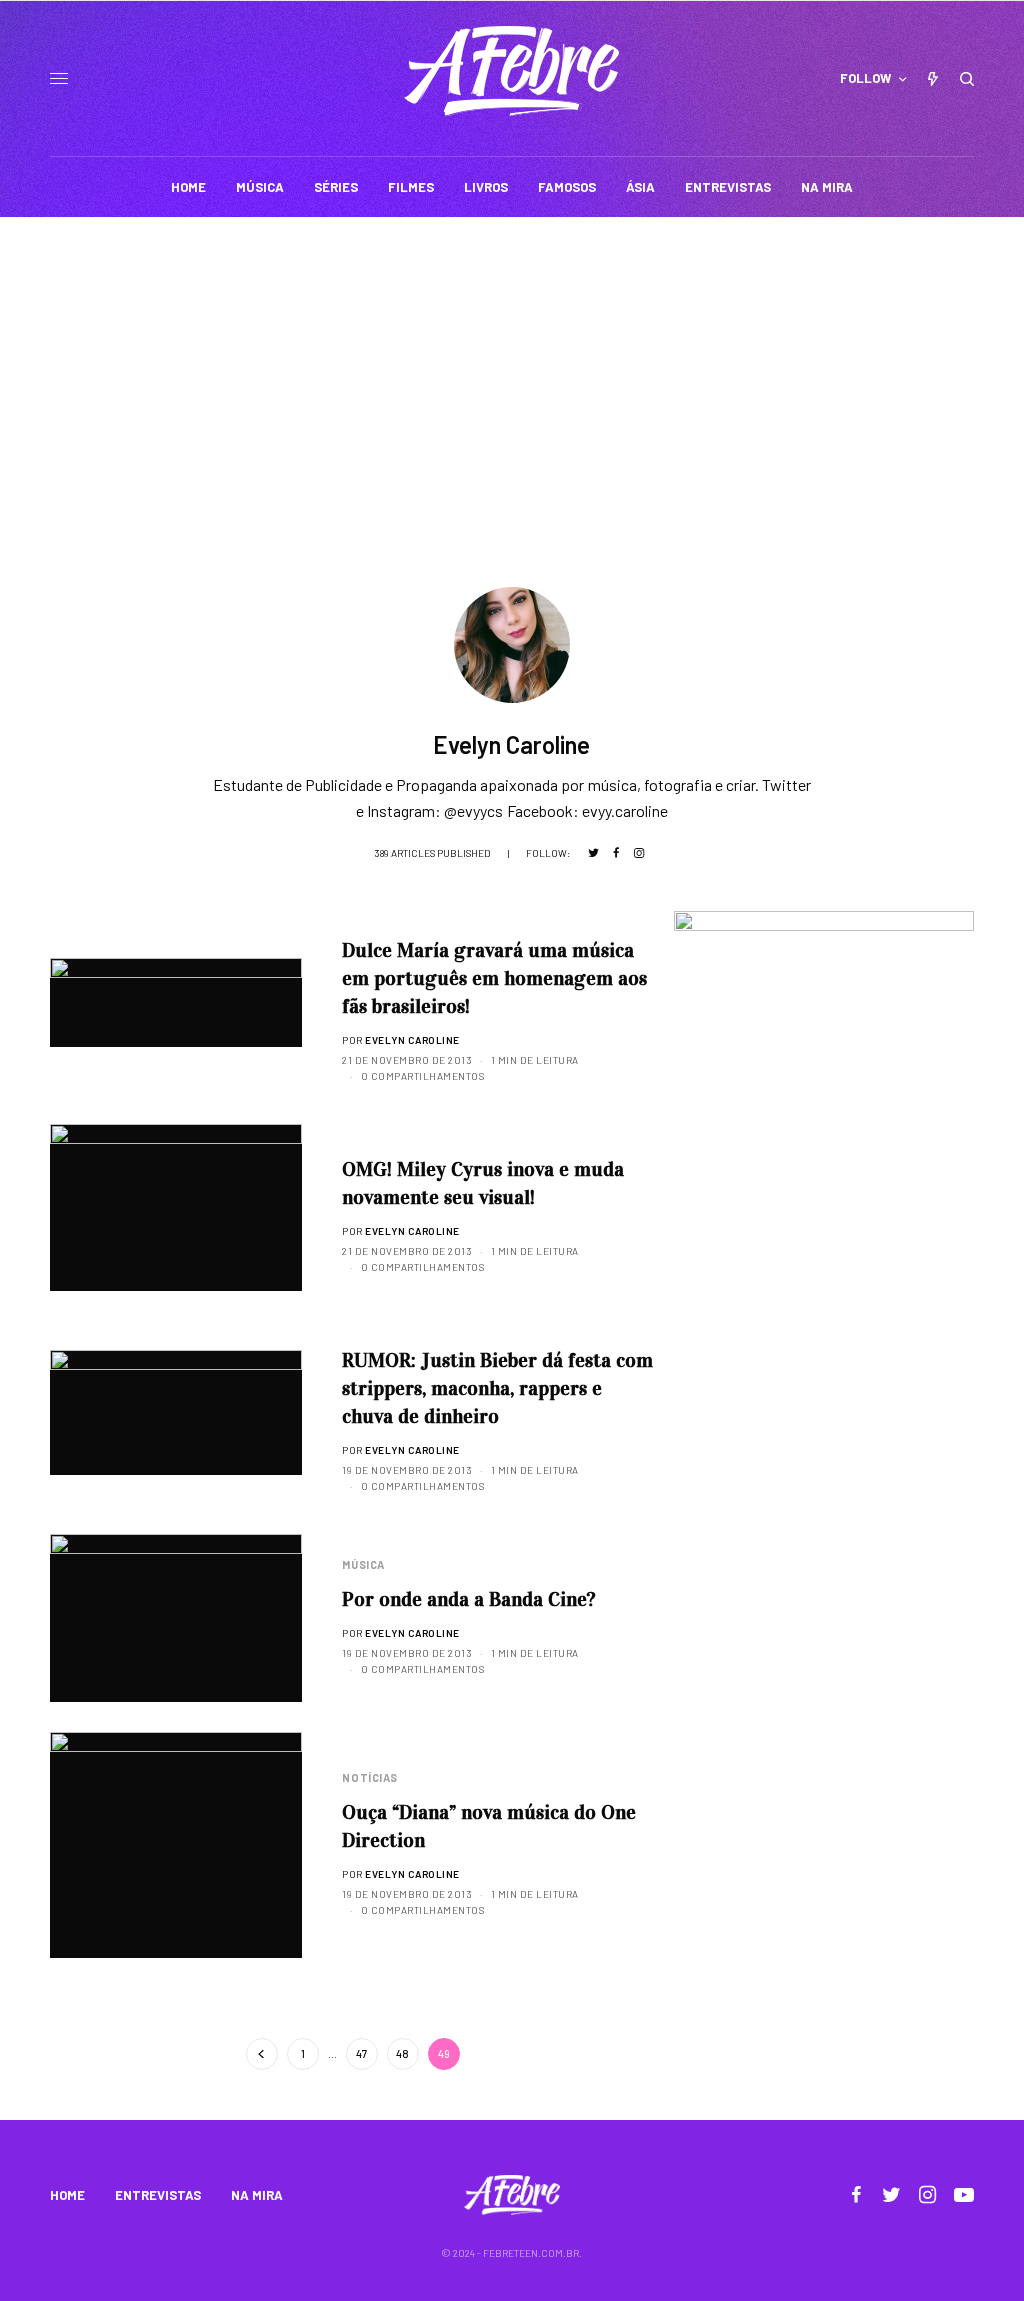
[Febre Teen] (511, 71)
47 (361, 2053)
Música (363, 1564)
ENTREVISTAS (158, 2195)
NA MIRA (257, 2195)
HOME (67, 2195)
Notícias (369, 1777)
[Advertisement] (512, 367)
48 (402, 2053)
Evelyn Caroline (412, 1040)
